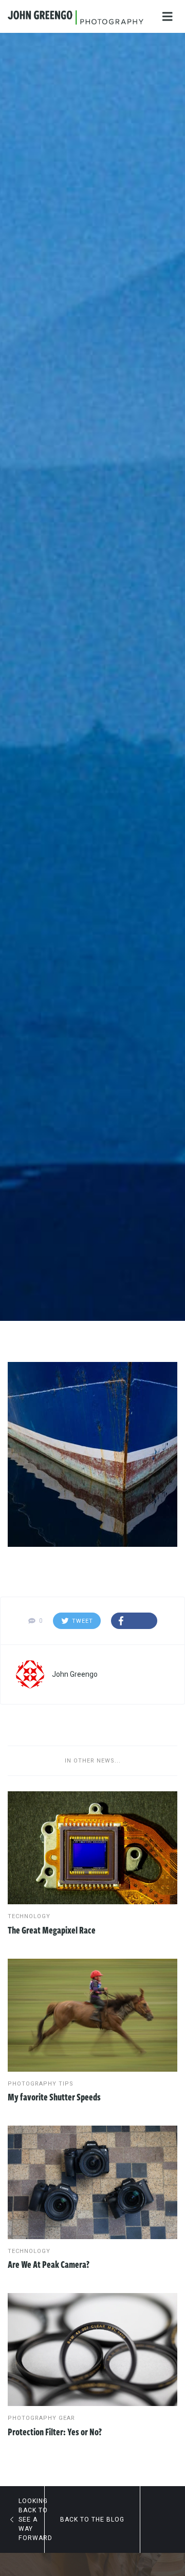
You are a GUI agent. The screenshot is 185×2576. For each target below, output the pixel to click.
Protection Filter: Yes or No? (55, 2432)
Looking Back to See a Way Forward (31, 2520)
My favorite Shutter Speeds (54, 2097)
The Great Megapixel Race (52, 1930)
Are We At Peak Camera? (49, 2264)
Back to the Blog (92, 2520)
